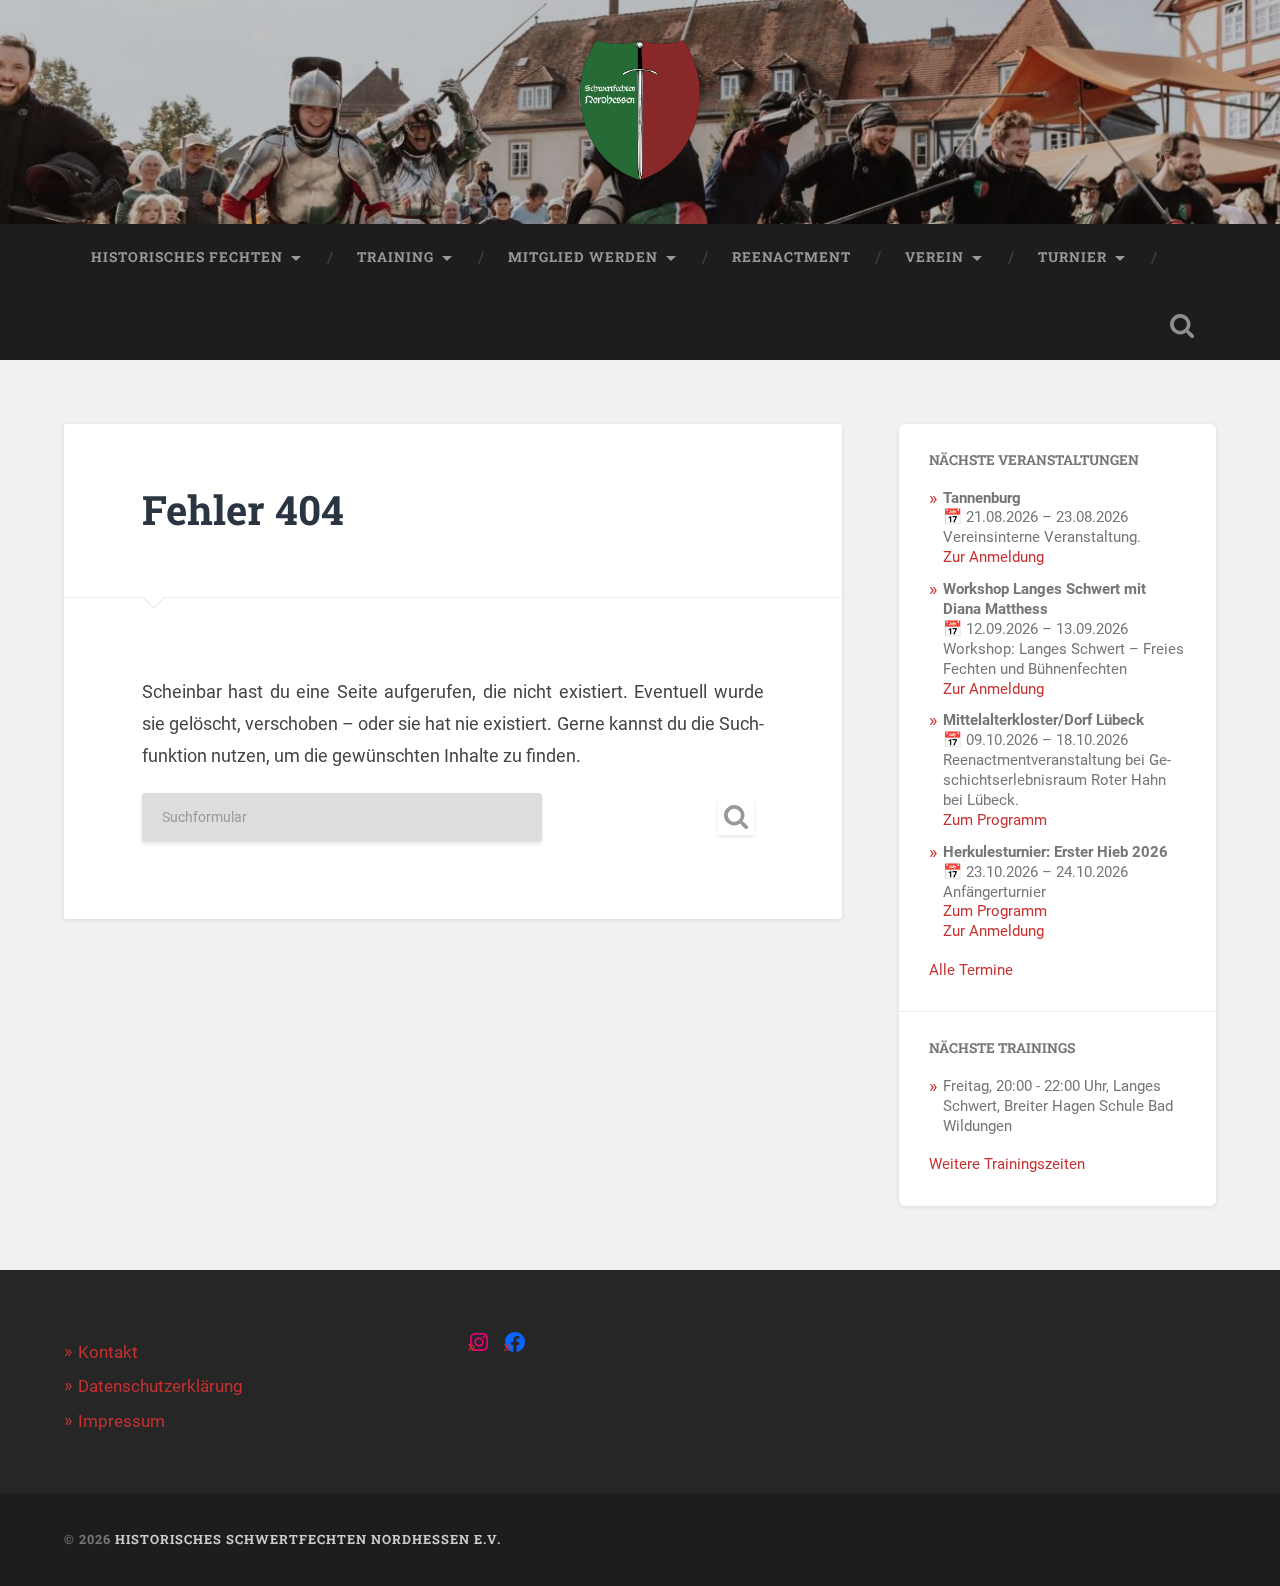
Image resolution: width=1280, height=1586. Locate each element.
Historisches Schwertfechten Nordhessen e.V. (308, 1539)
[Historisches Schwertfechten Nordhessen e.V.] (640, 112)
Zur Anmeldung (993, 557)
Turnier (1072, 257)
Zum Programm (995, 820)
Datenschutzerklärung (160, 1386)
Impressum (121, 1421)
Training (395, 257)
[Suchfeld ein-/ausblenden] (1182, 326)
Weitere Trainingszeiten (1007, 1164)
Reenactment (791, 257)
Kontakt (108, 1352)
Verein (934, 257)
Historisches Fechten (187, 257)
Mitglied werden (583, 257)
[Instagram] (479, 1342)
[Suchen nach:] (453, 817)
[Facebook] (515, 1342)
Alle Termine (971, 970)
